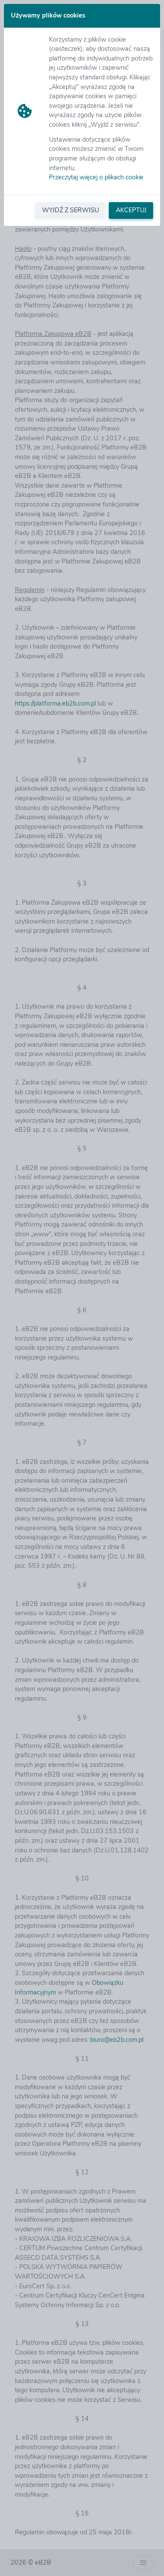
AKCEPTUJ (131, 210)
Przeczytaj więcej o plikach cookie (96, 177)
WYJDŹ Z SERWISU (70, 210)
